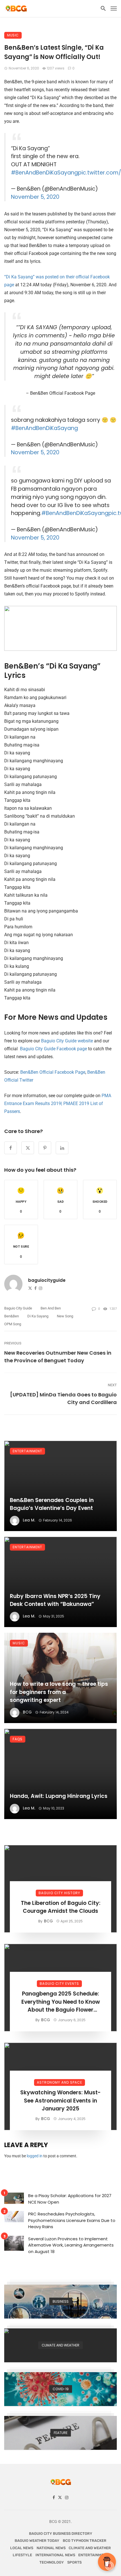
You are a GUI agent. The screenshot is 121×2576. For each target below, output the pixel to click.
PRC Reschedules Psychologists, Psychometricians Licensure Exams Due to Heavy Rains (72, 2220)
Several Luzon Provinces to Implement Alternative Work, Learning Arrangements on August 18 (71, 2245)
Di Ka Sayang (38, 1316)
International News (55, 2555)
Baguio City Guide (18, 1308)
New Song (65, 1316)
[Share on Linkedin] (62, 1148)
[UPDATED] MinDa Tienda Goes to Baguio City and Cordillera (63, 1398)
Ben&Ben (12, 1316)
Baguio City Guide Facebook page (53, 1049)
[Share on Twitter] (28, 1148)
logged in (35, 2156)
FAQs (18, 1739)
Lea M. (29, 1520)
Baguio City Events (59, 1984)
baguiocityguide (47, 1280)
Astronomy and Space (60, 2082)
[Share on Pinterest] (45, 1148)
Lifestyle (22, 2555)
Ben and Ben (51, 1308)
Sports (74, 2562)
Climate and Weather (90, 2548)
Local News (22, 2548)
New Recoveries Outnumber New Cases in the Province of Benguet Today (58, 1357)
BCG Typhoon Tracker (85, 2541)
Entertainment (27, 1451)
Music (13, 35)
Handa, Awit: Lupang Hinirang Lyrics (59, 1796)
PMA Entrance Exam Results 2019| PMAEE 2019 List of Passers (58, 1103)
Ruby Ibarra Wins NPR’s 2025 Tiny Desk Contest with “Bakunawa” (55, 1600)
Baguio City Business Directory (61, 2534)
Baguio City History (59, 1893)
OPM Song (13, 1324)
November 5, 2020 (35, 197)
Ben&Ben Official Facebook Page (53, 1072)
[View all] (60, 2302)
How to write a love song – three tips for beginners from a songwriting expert (59, 1692)
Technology (52, 2562)
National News (51, 2548)
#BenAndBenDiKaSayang (44, 173)
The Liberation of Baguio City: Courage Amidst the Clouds (61, 1907)
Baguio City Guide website (67, 1041)
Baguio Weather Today (37, 2541)
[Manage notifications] (109, 2566)
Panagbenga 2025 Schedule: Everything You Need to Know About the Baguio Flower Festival (61, 2002)
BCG (27, 1712)
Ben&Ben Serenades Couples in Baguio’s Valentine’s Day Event (52, 1504)
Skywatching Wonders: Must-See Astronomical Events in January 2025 (60, 2101)
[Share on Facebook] (11, 1148)
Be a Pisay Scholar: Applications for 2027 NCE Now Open (70, 2199)
